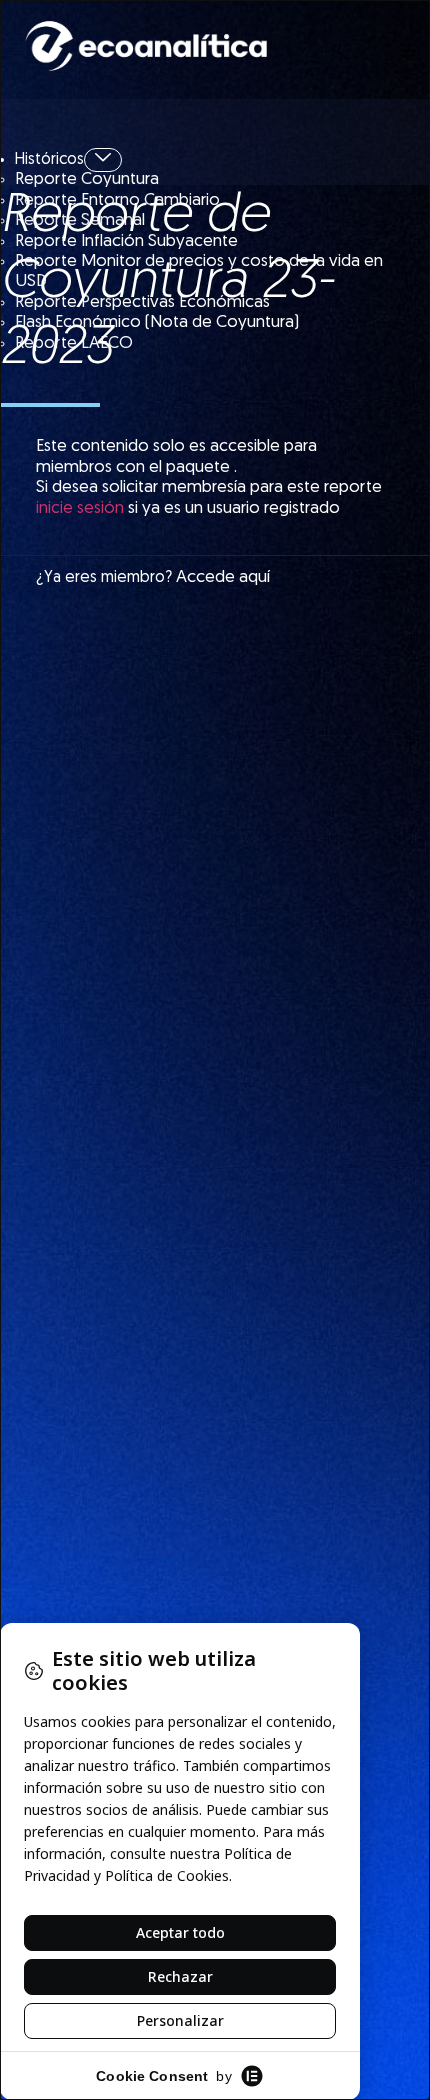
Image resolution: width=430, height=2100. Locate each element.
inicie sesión (80, 508)
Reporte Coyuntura (87, 179)
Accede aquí (223, 577)
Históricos (49, 160)
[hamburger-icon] (407, 53)
